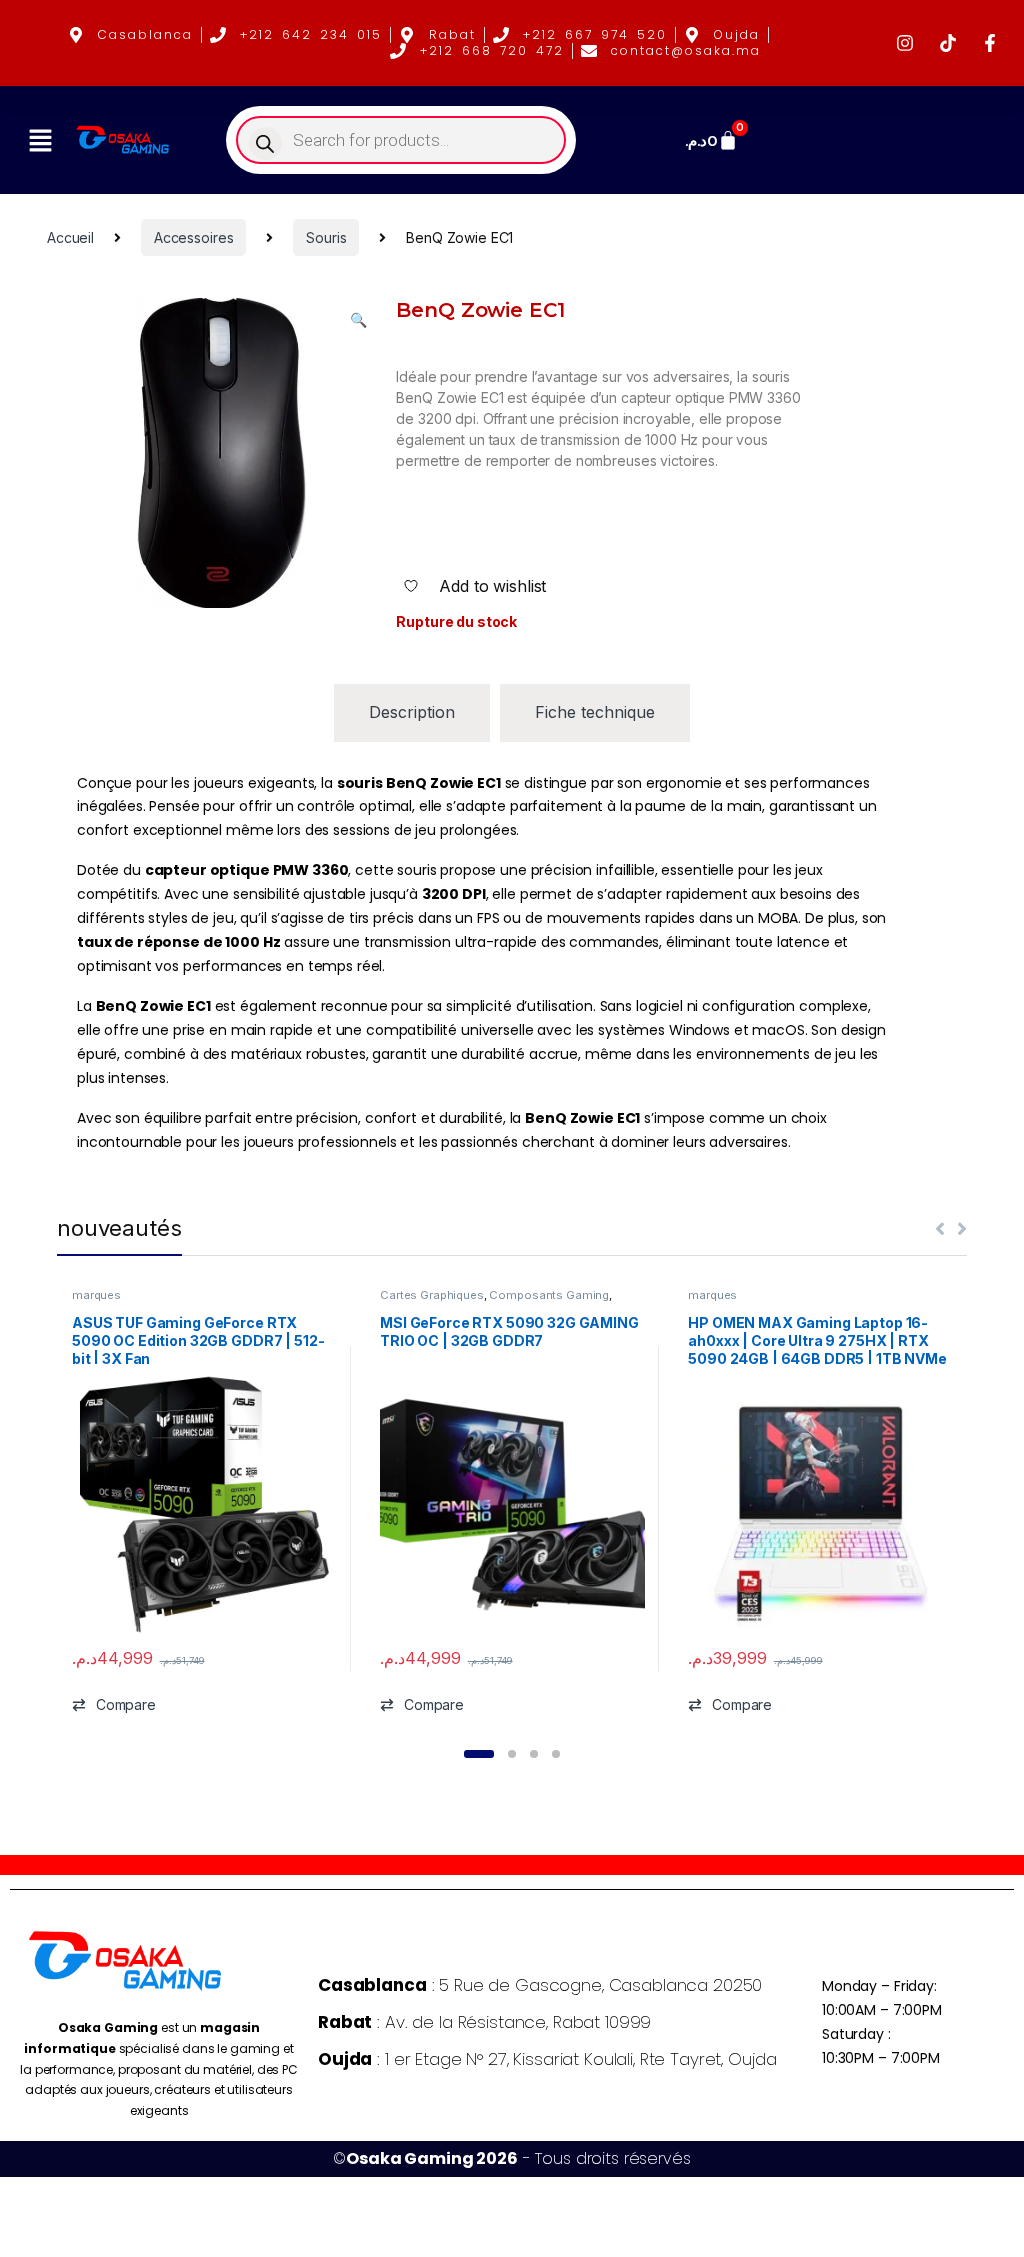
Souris (326, 237)
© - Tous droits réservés (511, 2158)
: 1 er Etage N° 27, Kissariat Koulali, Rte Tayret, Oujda (547, 2059)
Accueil (70, 237)
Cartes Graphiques (432, 1295)
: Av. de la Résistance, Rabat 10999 (484, 2022)
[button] (40, 140)
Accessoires (193, 237)
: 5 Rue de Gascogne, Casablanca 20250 (540, 1985)
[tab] (412, 712)
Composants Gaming (549, 1295)
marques (96, 1295)
